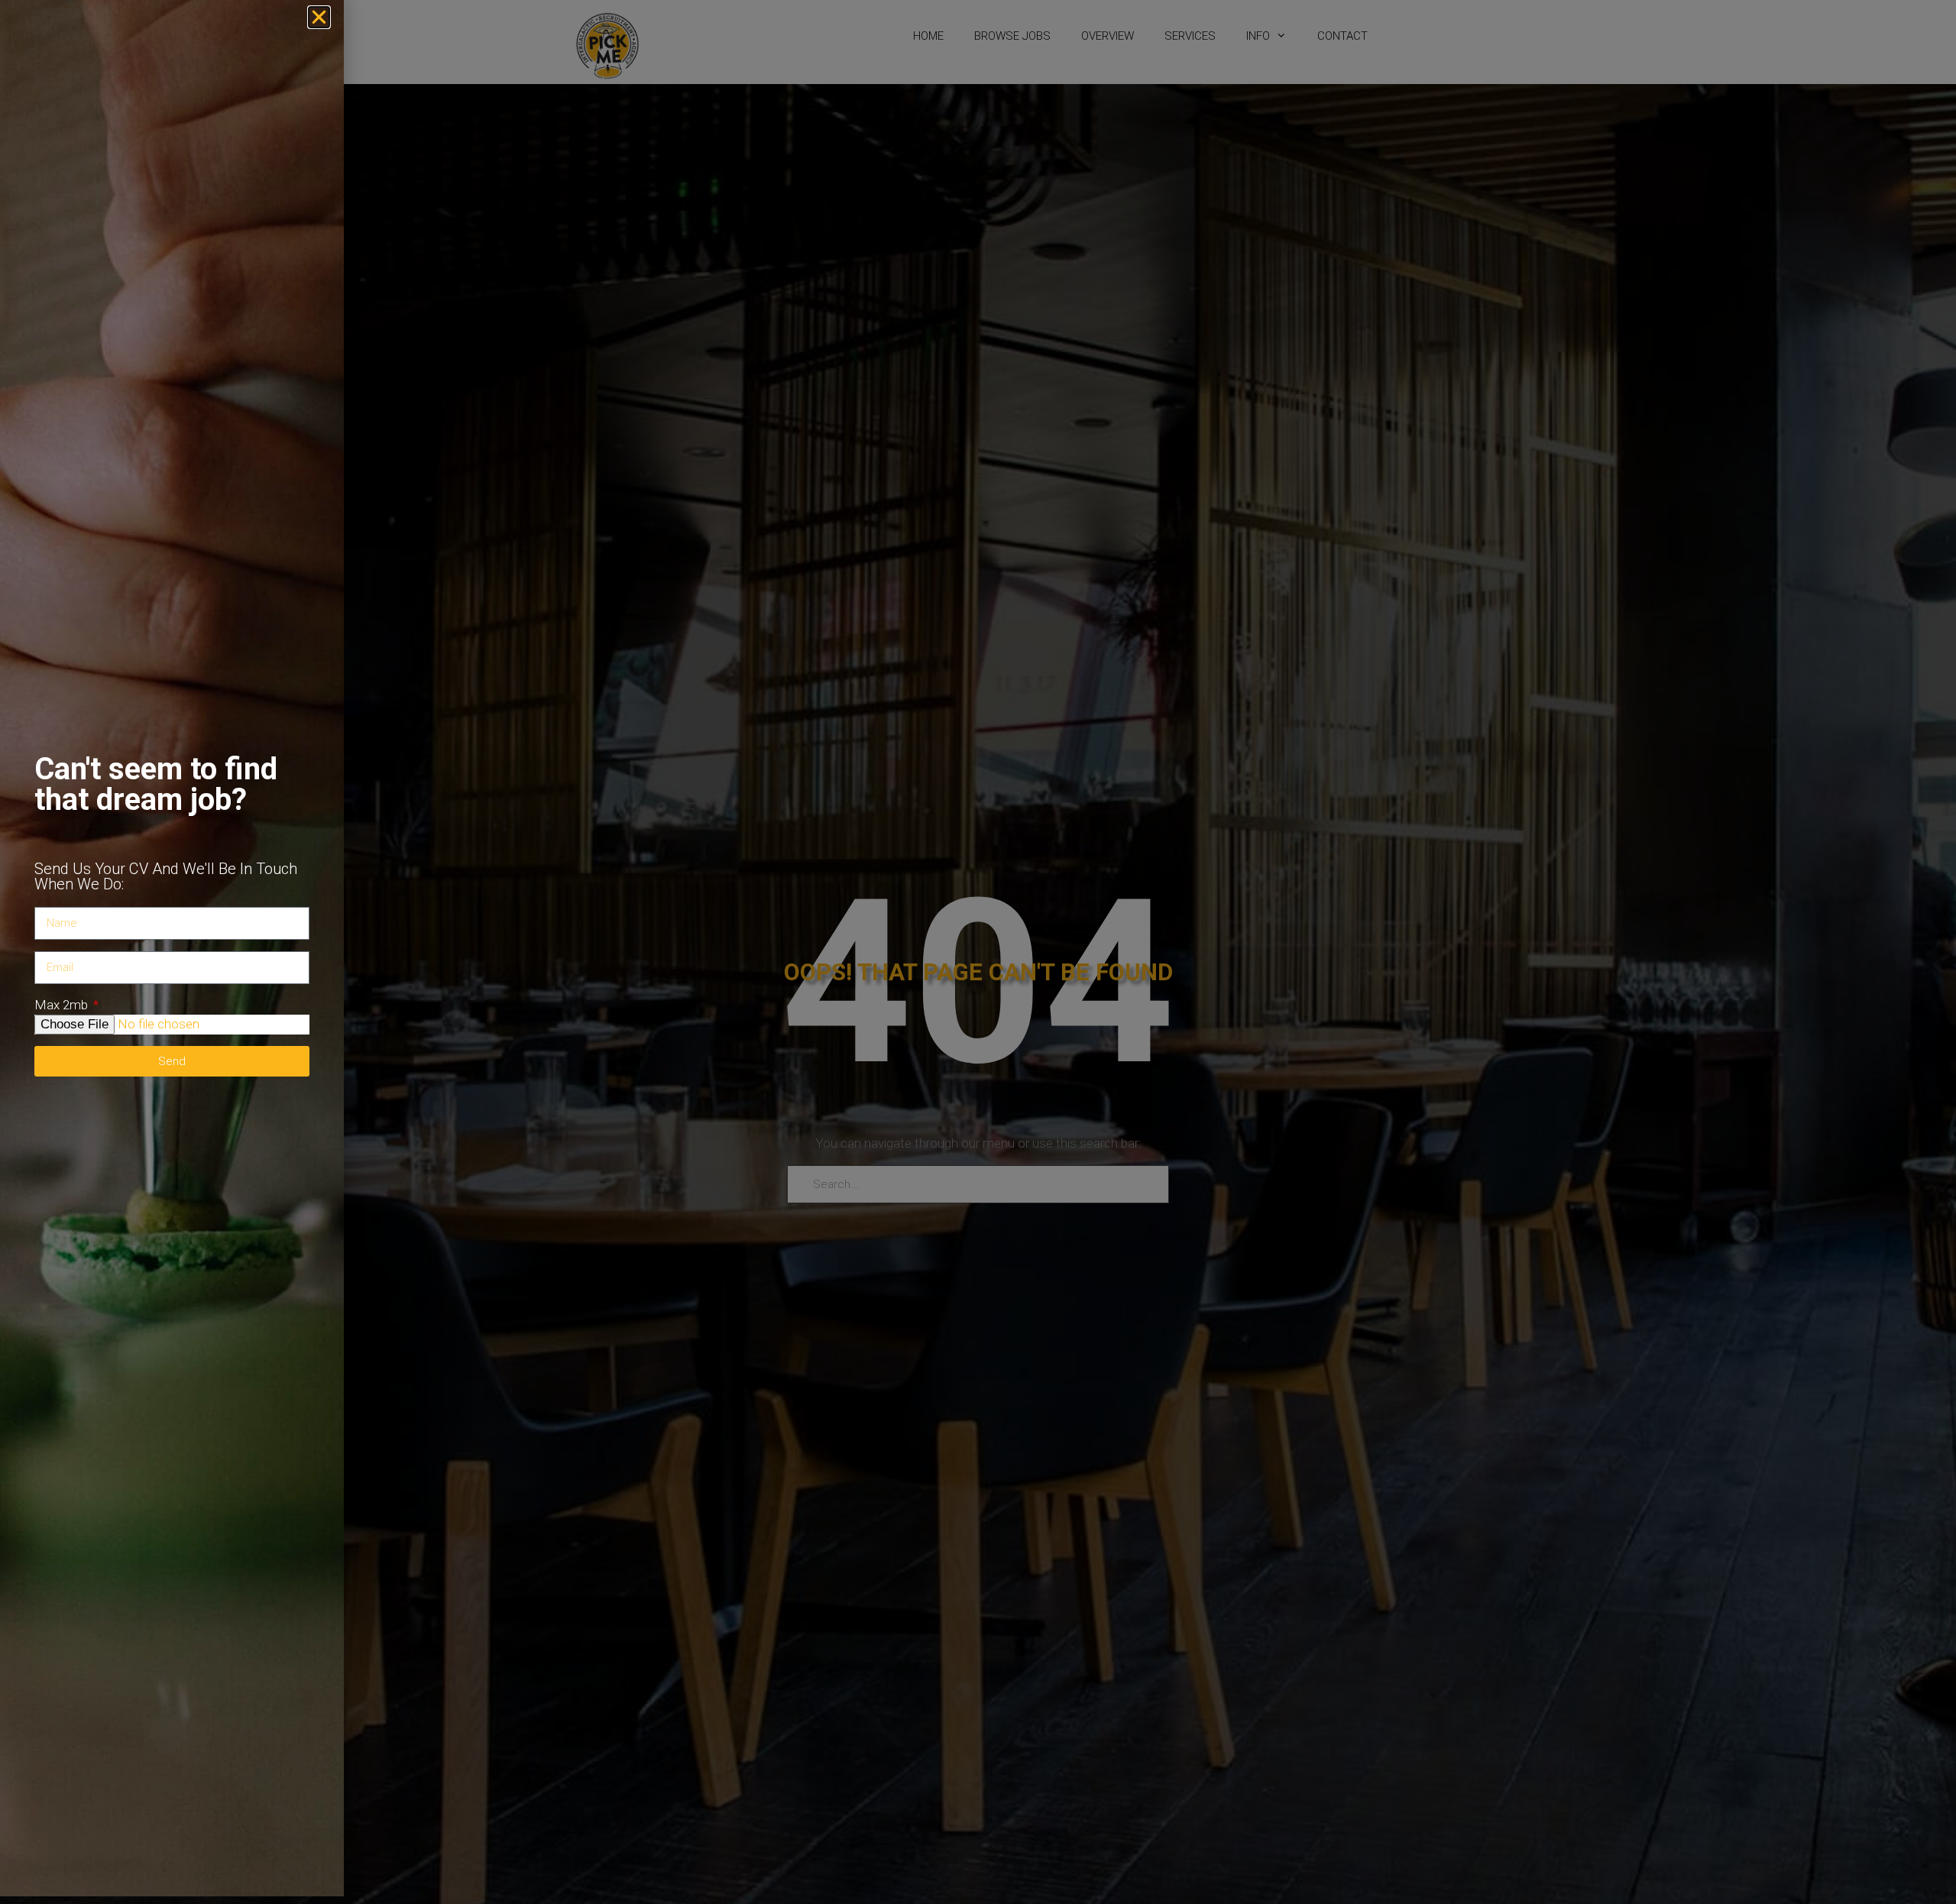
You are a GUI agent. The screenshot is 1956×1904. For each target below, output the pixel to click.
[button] (319, 17)
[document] (978, 952)
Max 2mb (63, 1005)
